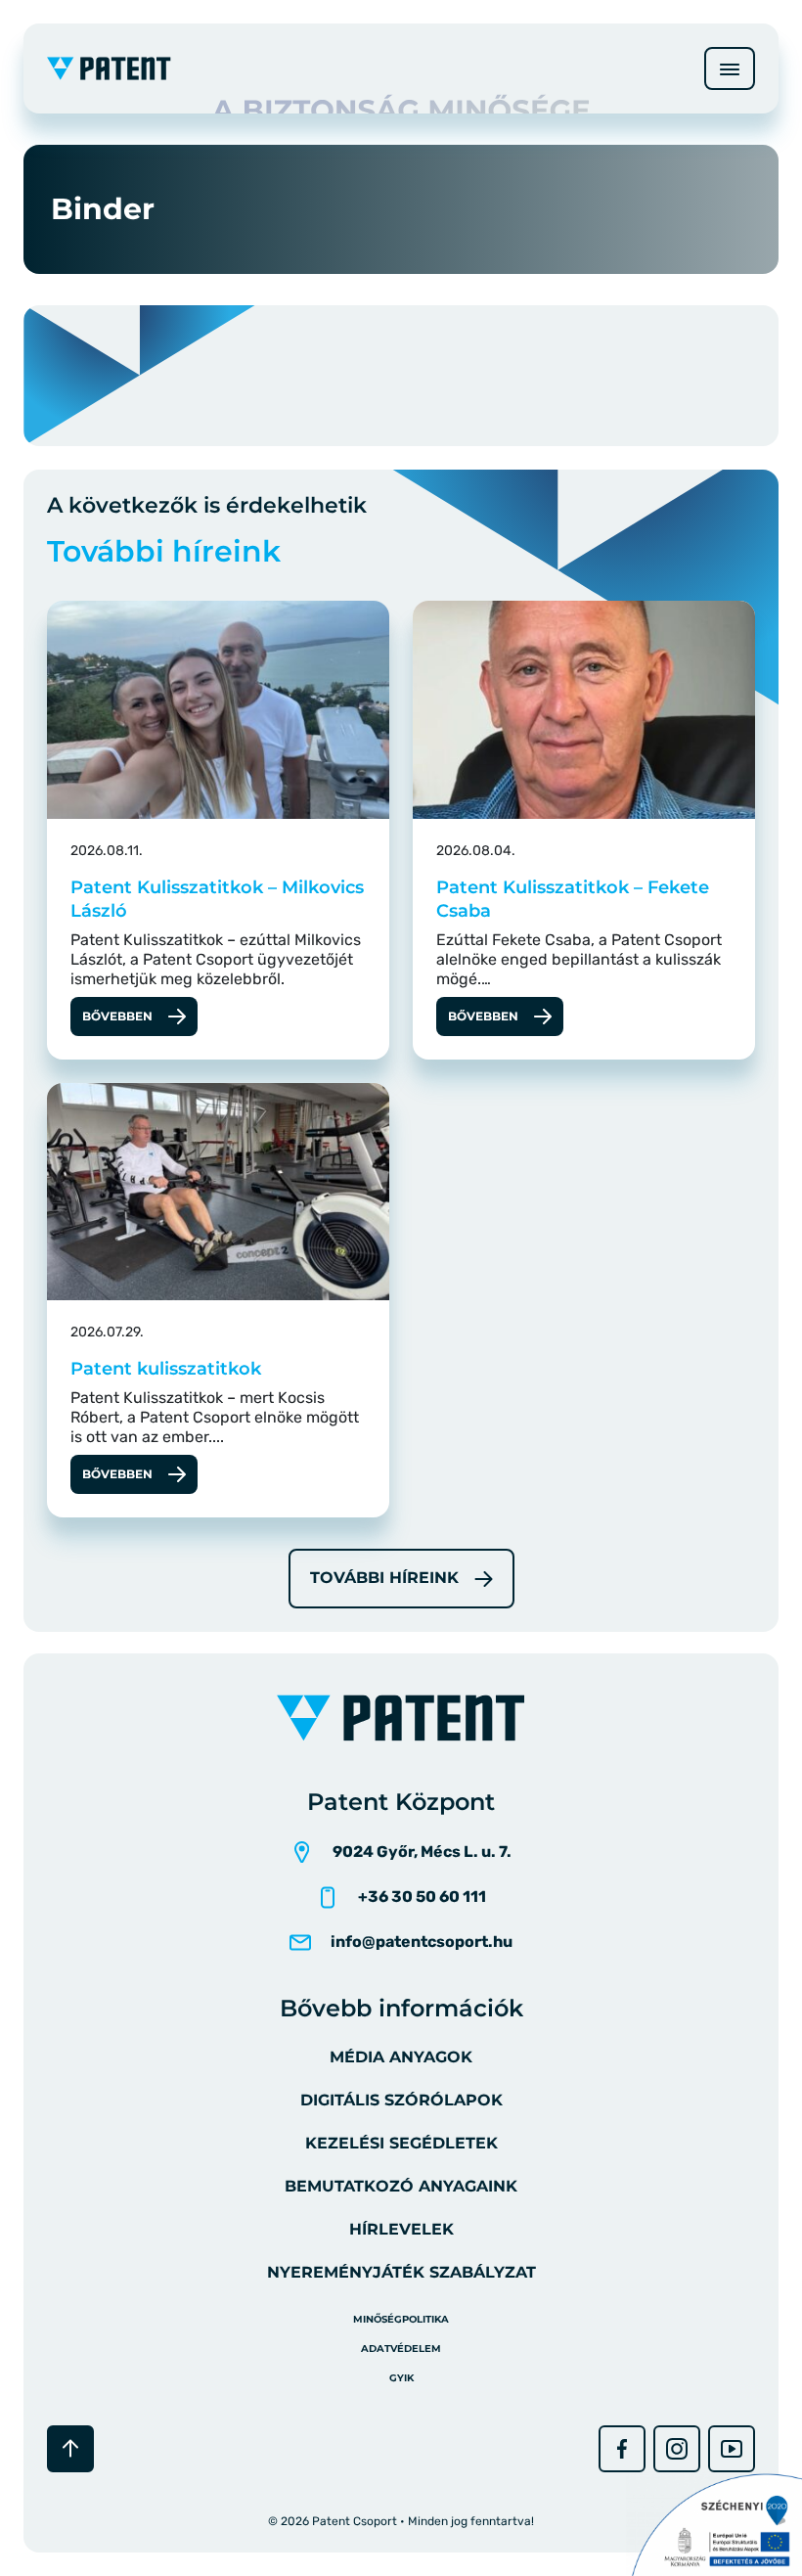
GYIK (401, 2378)
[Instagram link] (677, 2449)
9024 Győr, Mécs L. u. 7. (422, 1852)
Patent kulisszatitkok (166, 1369)
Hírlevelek (401, 2229)
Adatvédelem (401, 2349)
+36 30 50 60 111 (422, 1897)
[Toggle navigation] (730, 68)
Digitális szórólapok (401, 2100)
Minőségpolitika (401, 2319)
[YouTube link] (732, 2449)
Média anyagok (401, 2057)
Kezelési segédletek (401, 2143)
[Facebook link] (622, 2449)
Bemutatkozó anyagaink (401, 2186)
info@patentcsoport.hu (422, 1942)
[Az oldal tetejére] (70, 2449)
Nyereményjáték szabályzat (401, 2272)
